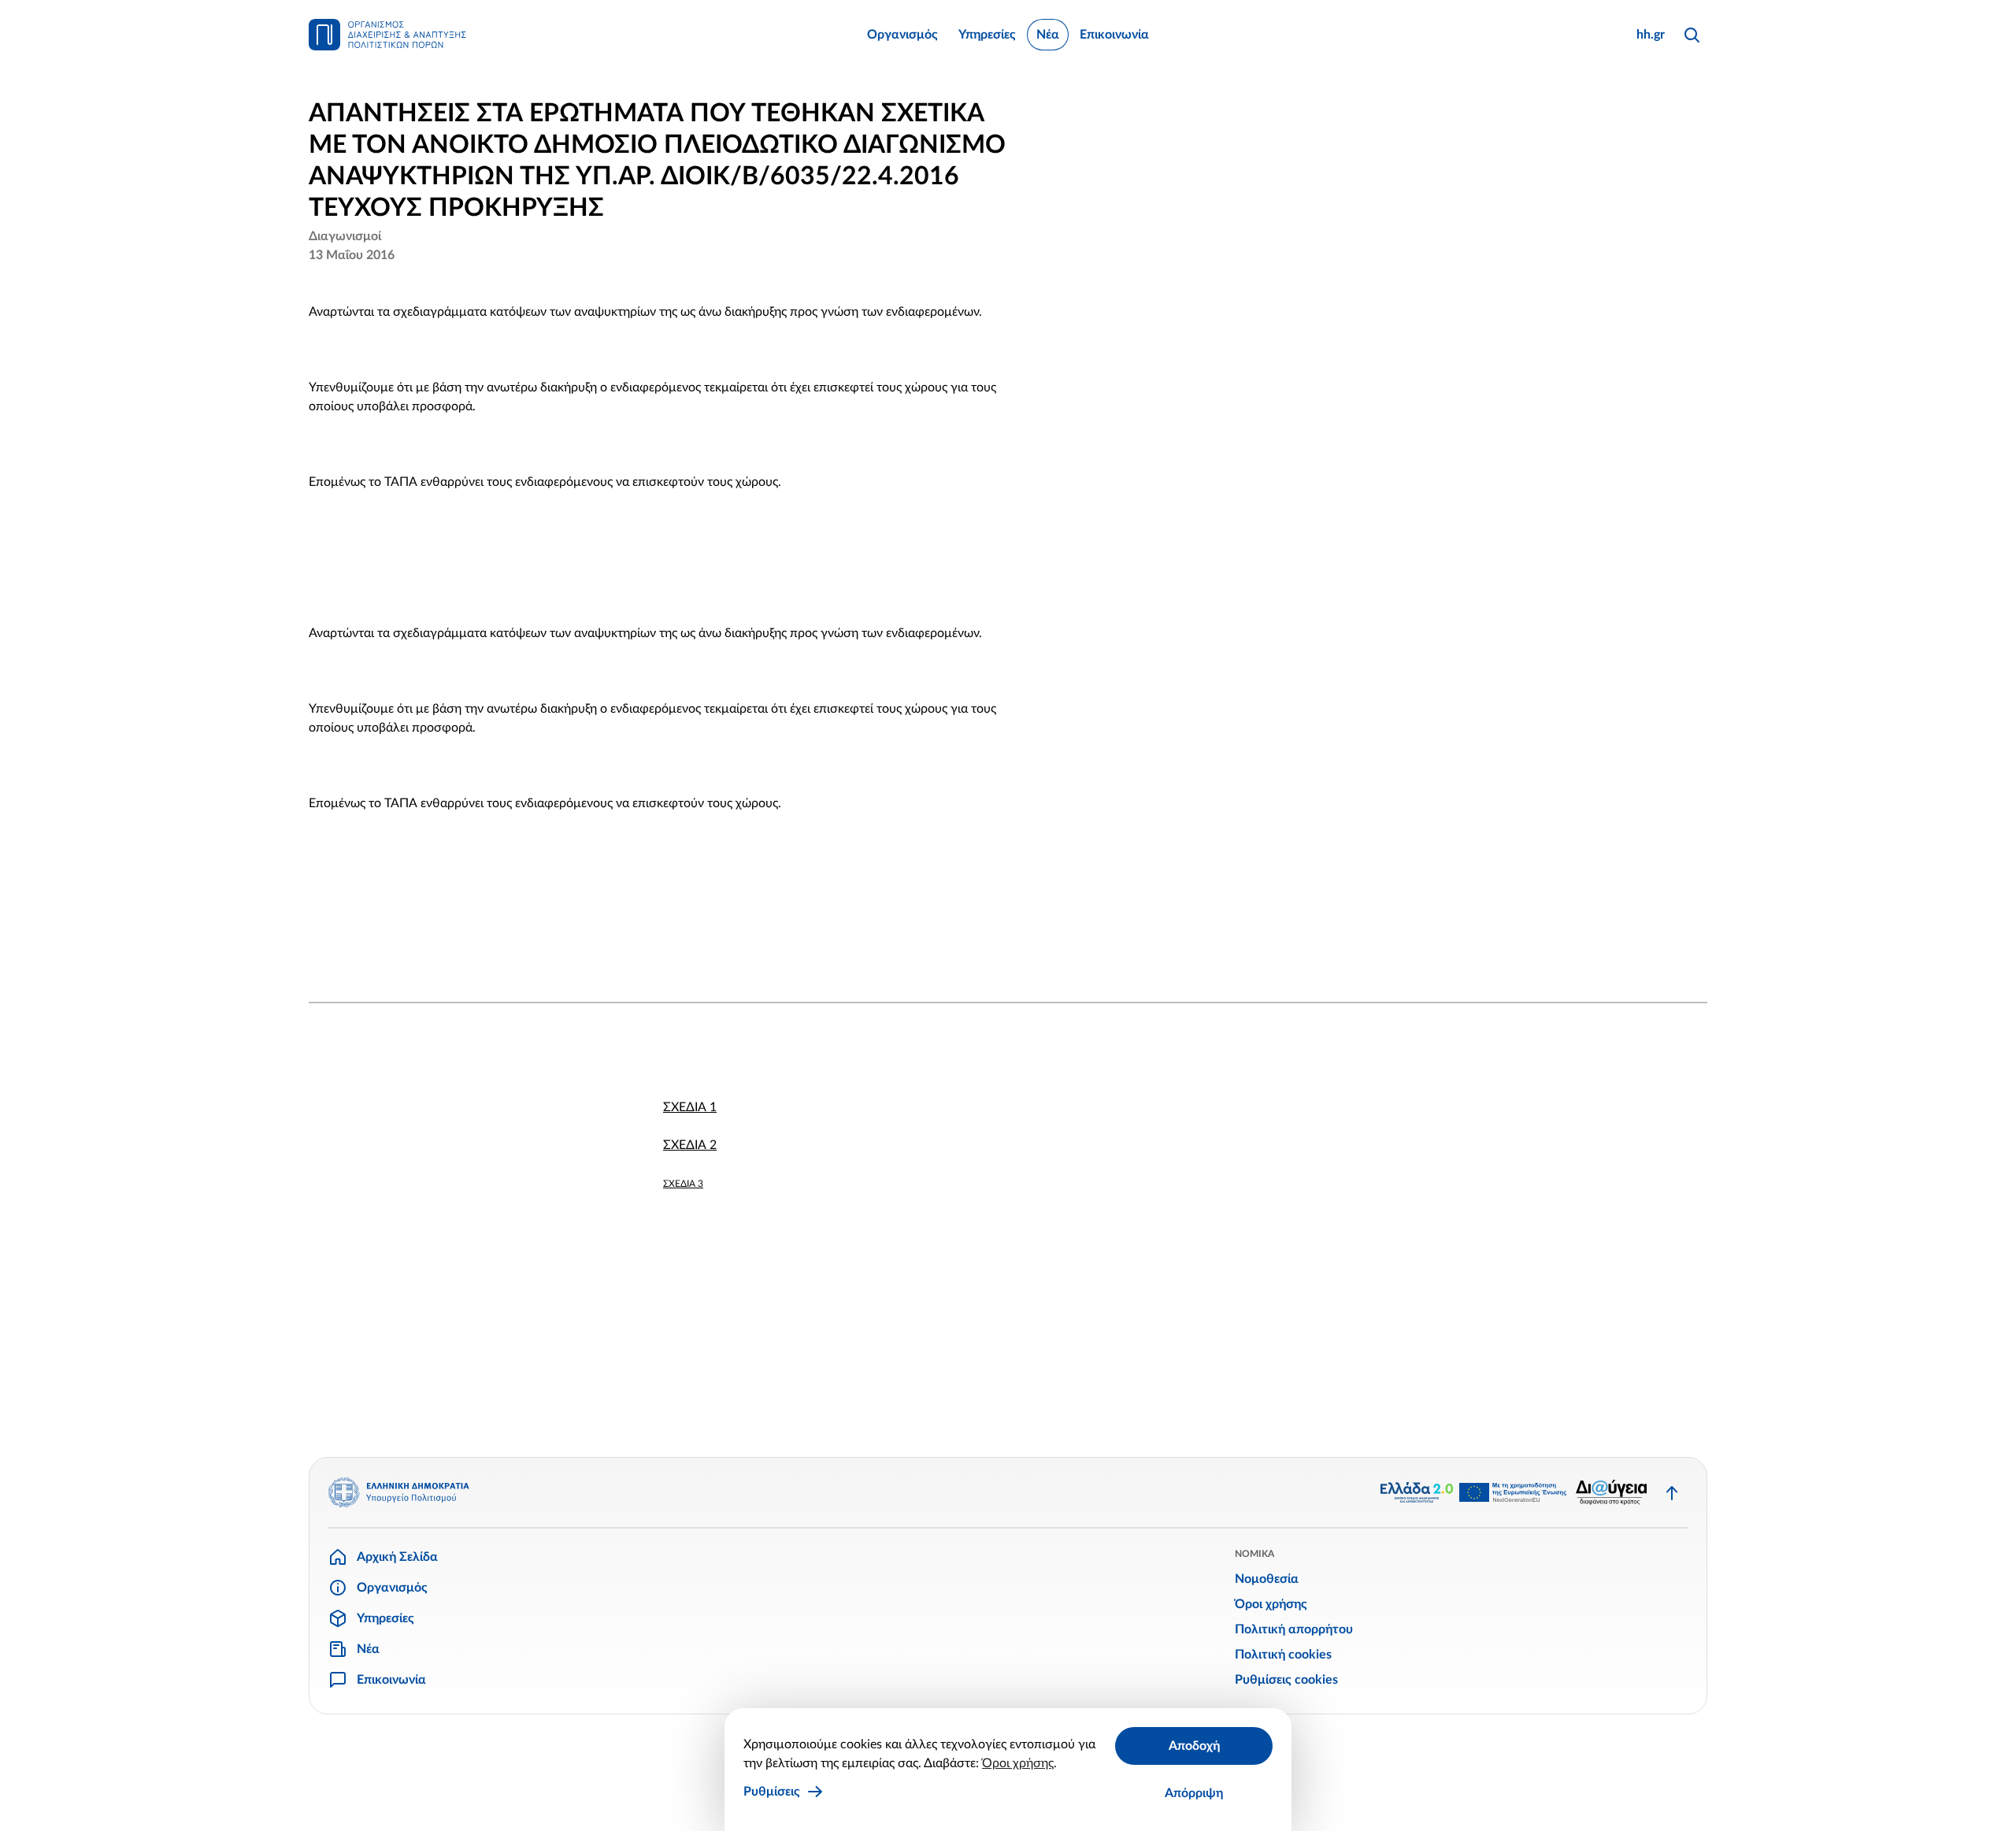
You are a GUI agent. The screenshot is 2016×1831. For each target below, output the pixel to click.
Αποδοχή (1194, 1746)
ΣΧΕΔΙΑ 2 (690, 1145)
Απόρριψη (1194, 1793)
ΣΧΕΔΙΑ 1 (690, 1107)
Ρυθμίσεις (772, 1792)
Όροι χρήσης (1018, 1763)
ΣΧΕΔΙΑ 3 (683, 1184)
